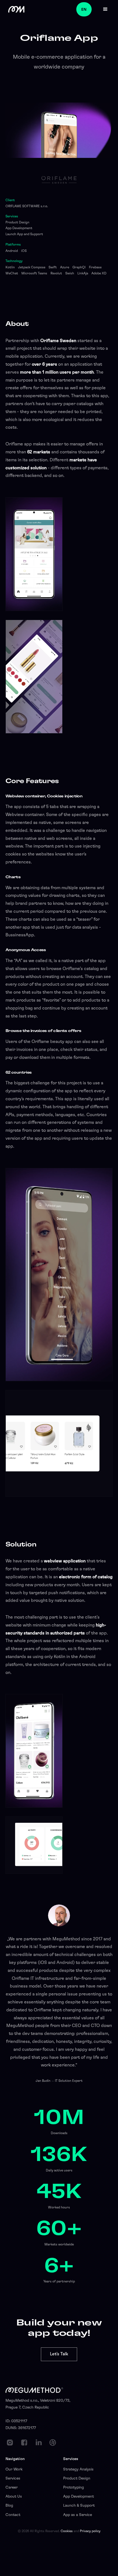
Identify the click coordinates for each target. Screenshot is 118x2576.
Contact (13, 2515)
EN (84, 9)
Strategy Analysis (78, 2469)
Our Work (14, 2469)
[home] (15, 9)
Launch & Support (79, 2506)
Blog (9, 2506)
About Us (14, 2497)
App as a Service (78, 2515)
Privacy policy (90, 2531)
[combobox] (86, 9)
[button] (105, 9)
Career (12, 2487)
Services (13, 2478)
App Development (78, 2497)
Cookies (67, 2531)
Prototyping (74, 2487)
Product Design (77, 2478)
